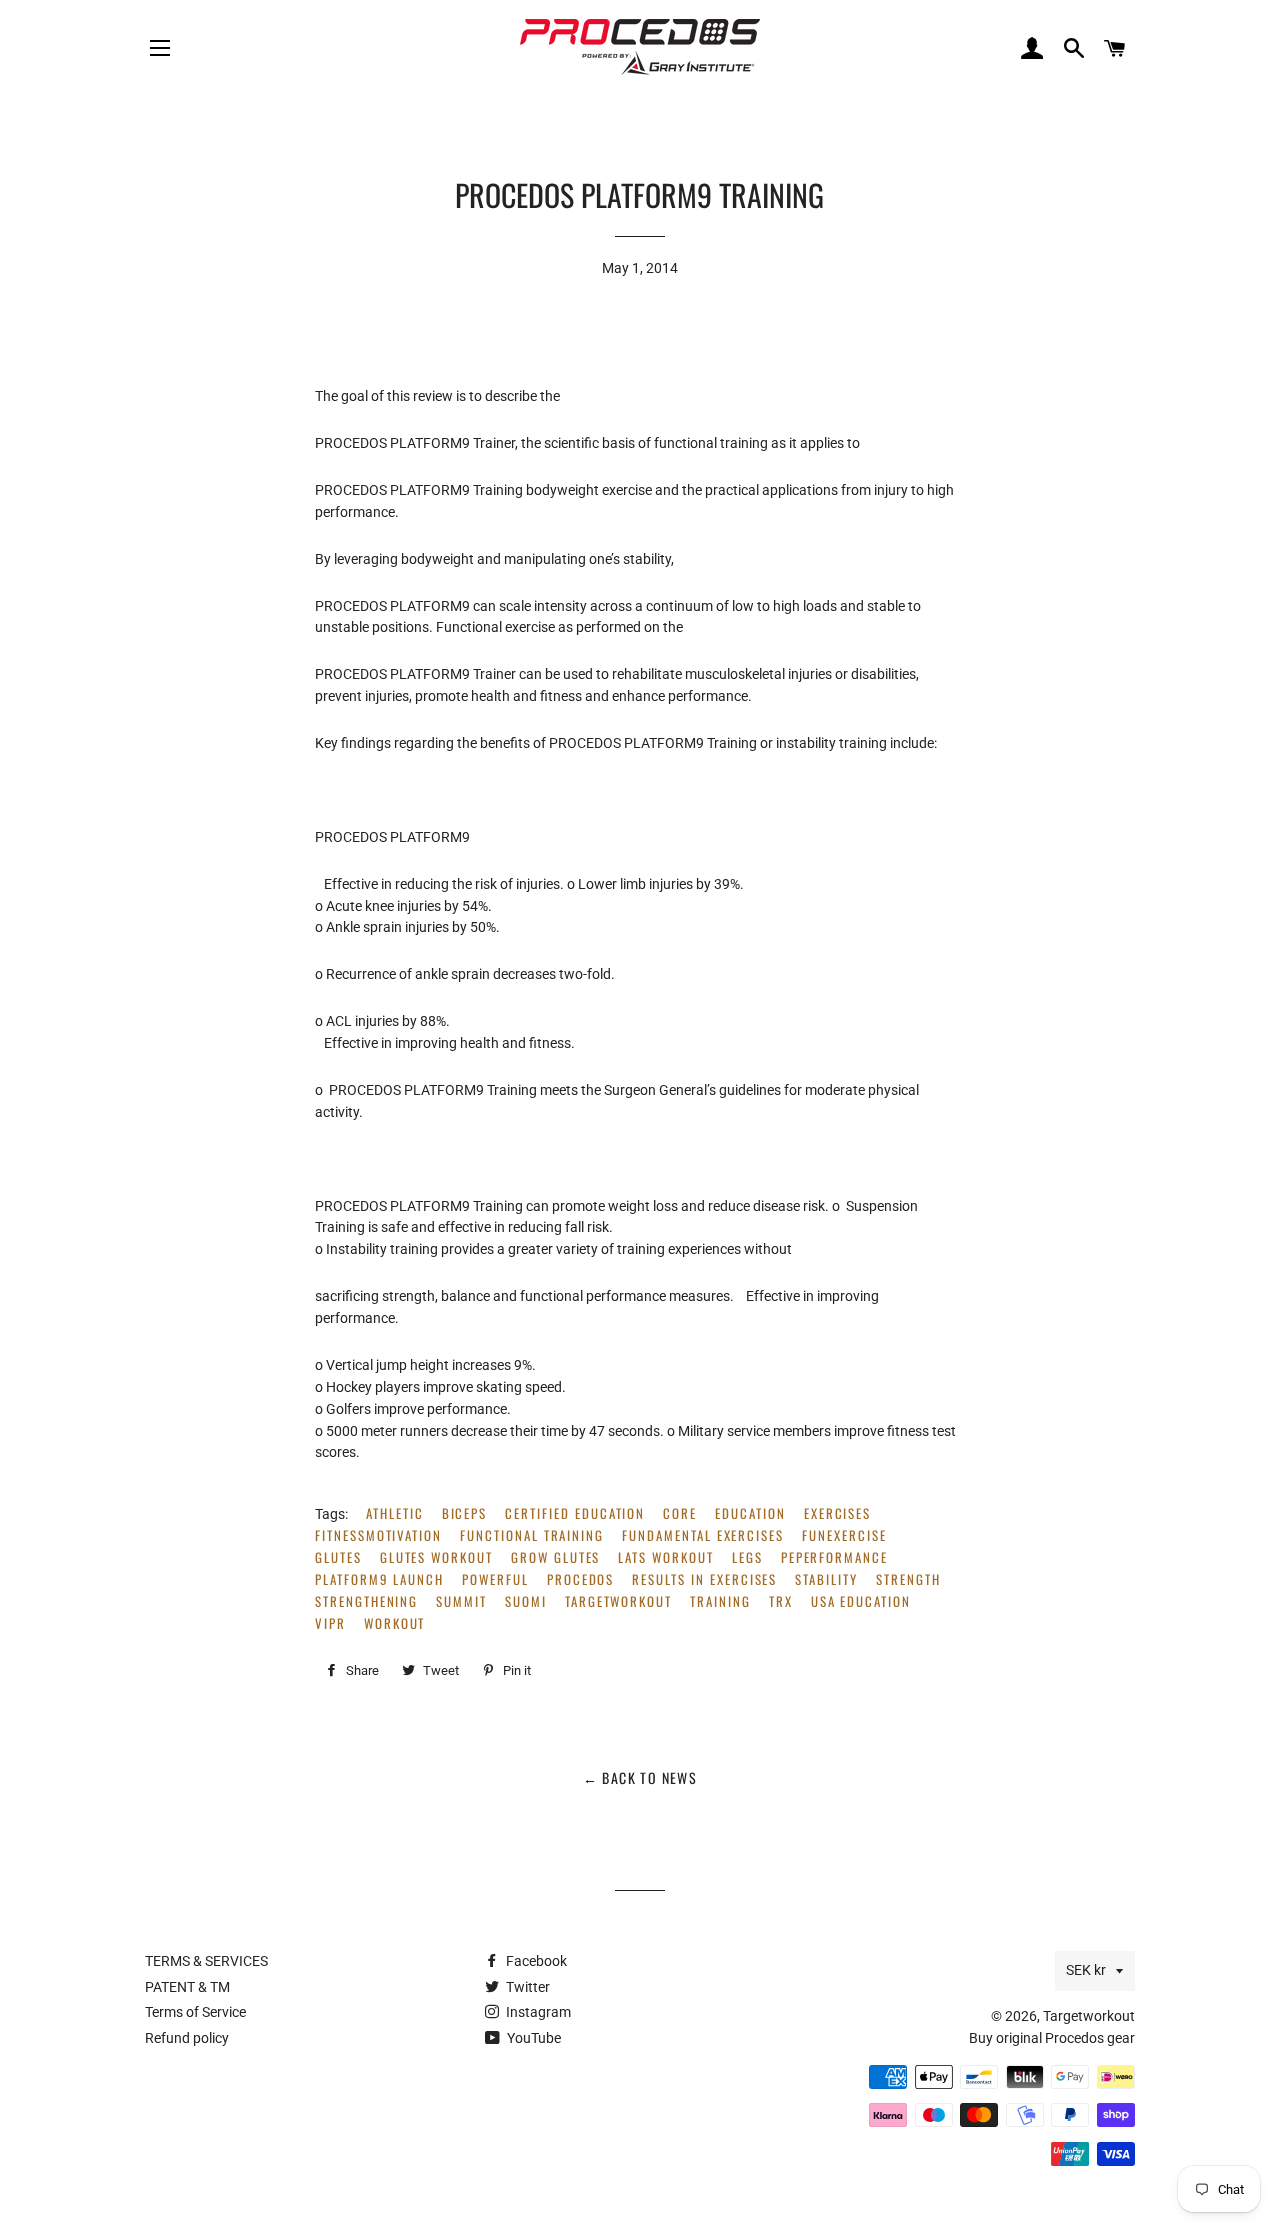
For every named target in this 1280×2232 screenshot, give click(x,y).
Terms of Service (195, 2012)
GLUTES (338, 1557)
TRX (781, 1601)
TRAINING (720, 1601)
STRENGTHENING (366, 1601)
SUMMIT (461, 1601)
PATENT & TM (187, 1987)
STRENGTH (908, 1579)
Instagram (537, 2012)
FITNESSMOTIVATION (378, 1535)
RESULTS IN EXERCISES (704, 1579)
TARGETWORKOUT (618, 1601)
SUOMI (526, 1601)
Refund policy (187, 2038)
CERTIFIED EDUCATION (575, 1513)
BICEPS (465, 1513)
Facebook (535, 1961)
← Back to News (640, 1777)
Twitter (526, 1987)
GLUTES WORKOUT (436, 1557)
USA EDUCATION (861, 1601)
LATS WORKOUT (665, 1557)
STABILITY (826, 1579)
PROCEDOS (581, 1579)
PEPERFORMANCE (834, 1557)
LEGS (747, 1557)
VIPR (330, 1623)
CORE (680, 1513)
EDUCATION (750, 1513)
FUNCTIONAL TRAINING (532, 1535)
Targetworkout (1089, 2016)
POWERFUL (495, 1579)
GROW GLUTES (555, 1557)
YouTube (532, 2038)
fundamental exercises (703, 1535)
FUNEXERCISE (844, 1535)
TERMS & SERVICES (206, 1961)
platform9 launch (379, 1579)
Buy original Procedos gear (1052, 2038)
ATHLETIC (395, 1513)
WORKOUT (395, 1623)
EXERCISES (838, 1513)
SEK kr (1086, 1970)
